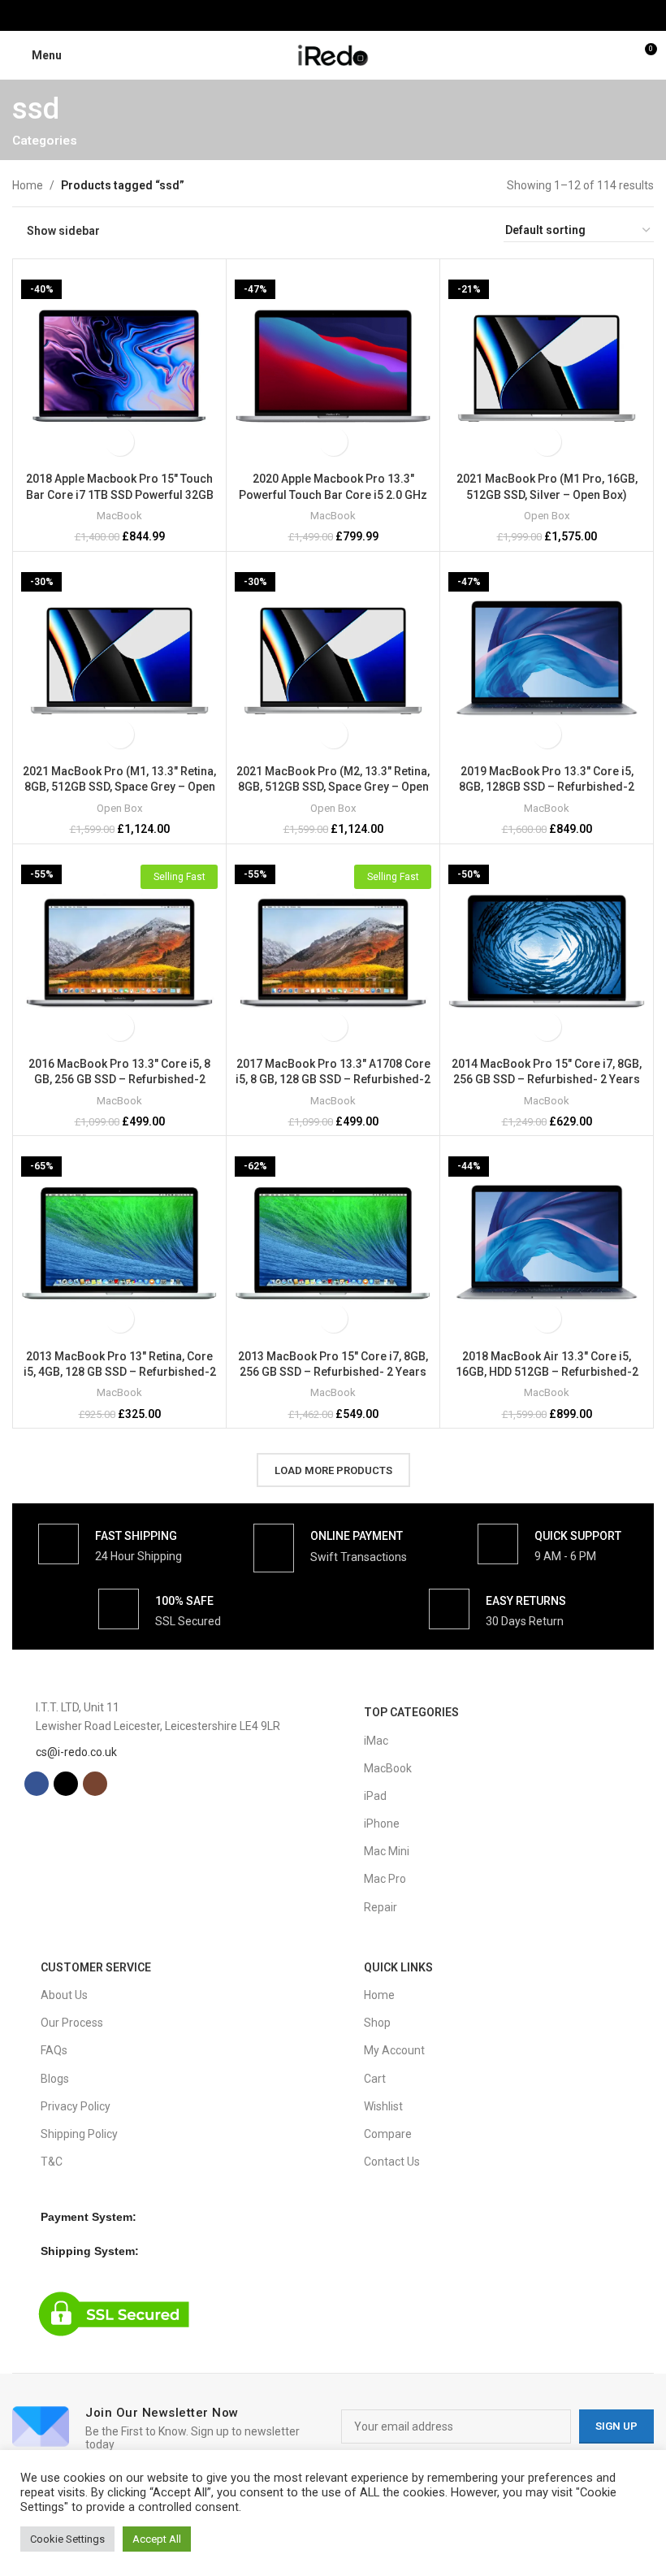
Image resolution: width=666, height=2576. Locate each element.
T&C (52, 2162)
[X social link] (333, 15)
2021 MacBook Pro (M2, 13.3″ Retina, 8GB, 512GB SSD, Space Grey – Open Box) (333, 787)
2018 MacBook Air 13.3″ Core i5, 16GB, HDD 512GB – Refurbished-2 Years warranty (547, 1372)
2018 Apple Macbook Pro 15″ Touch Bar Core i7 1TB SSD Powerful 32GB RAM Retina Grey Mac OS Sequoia (120, 494)
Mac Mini (387, 1851)
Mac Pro (385, 1879)
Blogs (55, 2079)
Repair (381, 1907)
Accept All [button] (157, 2539)
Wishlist (383, 2106)
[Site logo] (333, 54)
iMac (376, 1741)
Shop (377, 2023)
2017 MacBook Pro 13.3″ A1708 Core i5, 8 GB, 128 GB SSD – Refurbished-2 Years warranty (333, 1080)
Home (28, 185)
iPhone (382, 1824)
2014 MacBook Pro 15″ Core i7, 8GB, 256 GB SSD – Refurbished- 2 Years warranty (547, 1080)
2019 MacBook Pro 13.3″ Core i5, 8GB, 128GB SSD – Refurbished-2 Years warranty (547, 787)
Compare (388, 2134)
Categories (45, 141)
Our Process (72, 2023)
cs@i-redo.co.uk (76, 1752)
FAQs (54, 2050)
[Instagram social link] (354, 15)
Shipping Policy (79, 2134)
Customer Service (96, 1967)
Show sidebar (63, 231)
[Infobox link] (110, 1544)
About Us (64, 1995)
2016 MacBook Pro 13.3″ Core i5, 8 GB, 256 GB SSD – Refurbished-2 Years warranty (119, 1080)
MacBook (119, 516)
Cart (375, 2079)
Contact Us (392, 2162)
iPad (375, 1796)
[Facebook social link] (312, 15)
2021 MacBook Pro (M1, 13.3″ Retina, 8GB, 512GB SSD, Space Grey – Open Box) (119, 787)
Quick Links (398, 1967)
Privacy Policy (76, 2106)
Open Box (547, 516)
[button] (120, 442)
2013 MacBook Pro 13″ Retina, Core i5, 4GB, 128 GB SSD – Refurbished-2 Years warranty (120, 1372)
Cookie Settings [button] (67, 2539)
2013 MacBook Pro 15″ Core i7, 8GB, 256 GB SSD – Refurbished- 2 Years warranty (333, 1372)
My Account (394, 2050)
